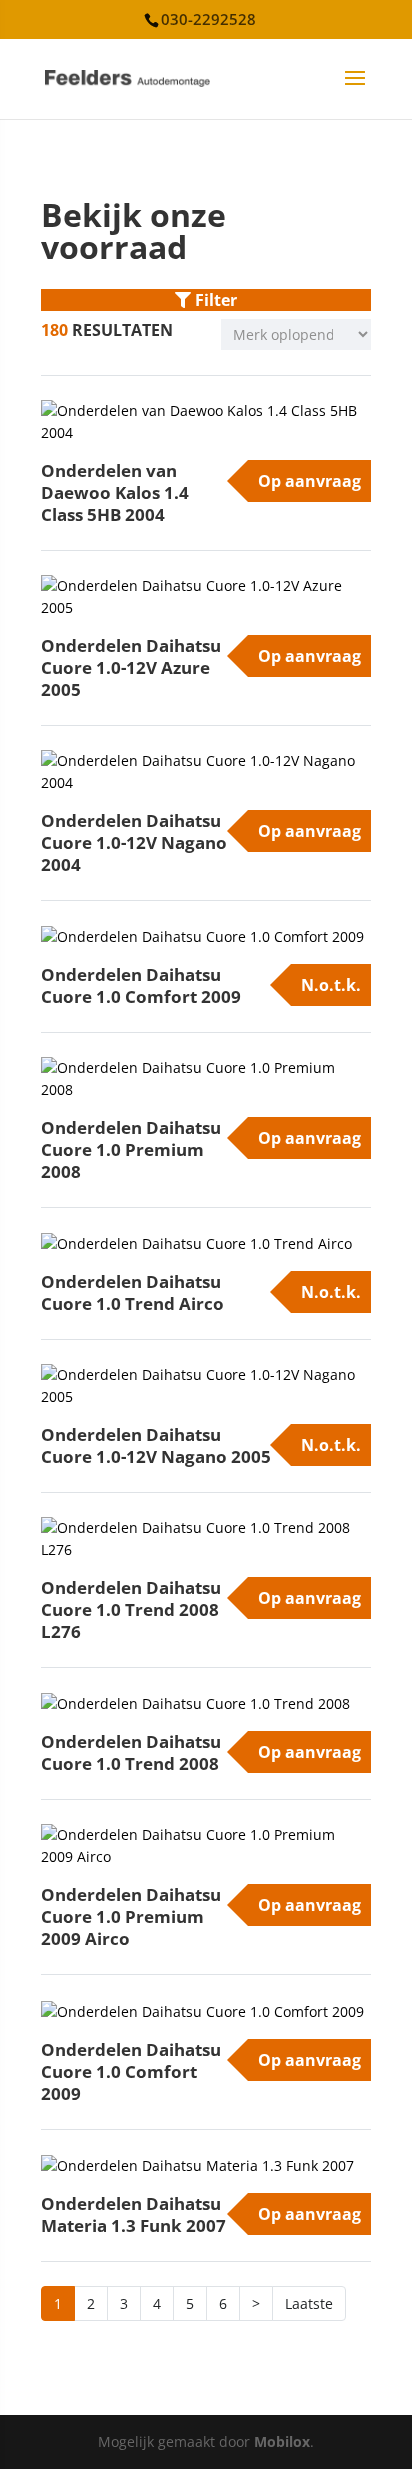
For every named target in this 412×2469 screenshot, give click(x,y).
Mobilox (282, 2441)
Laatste (309, 2303)
